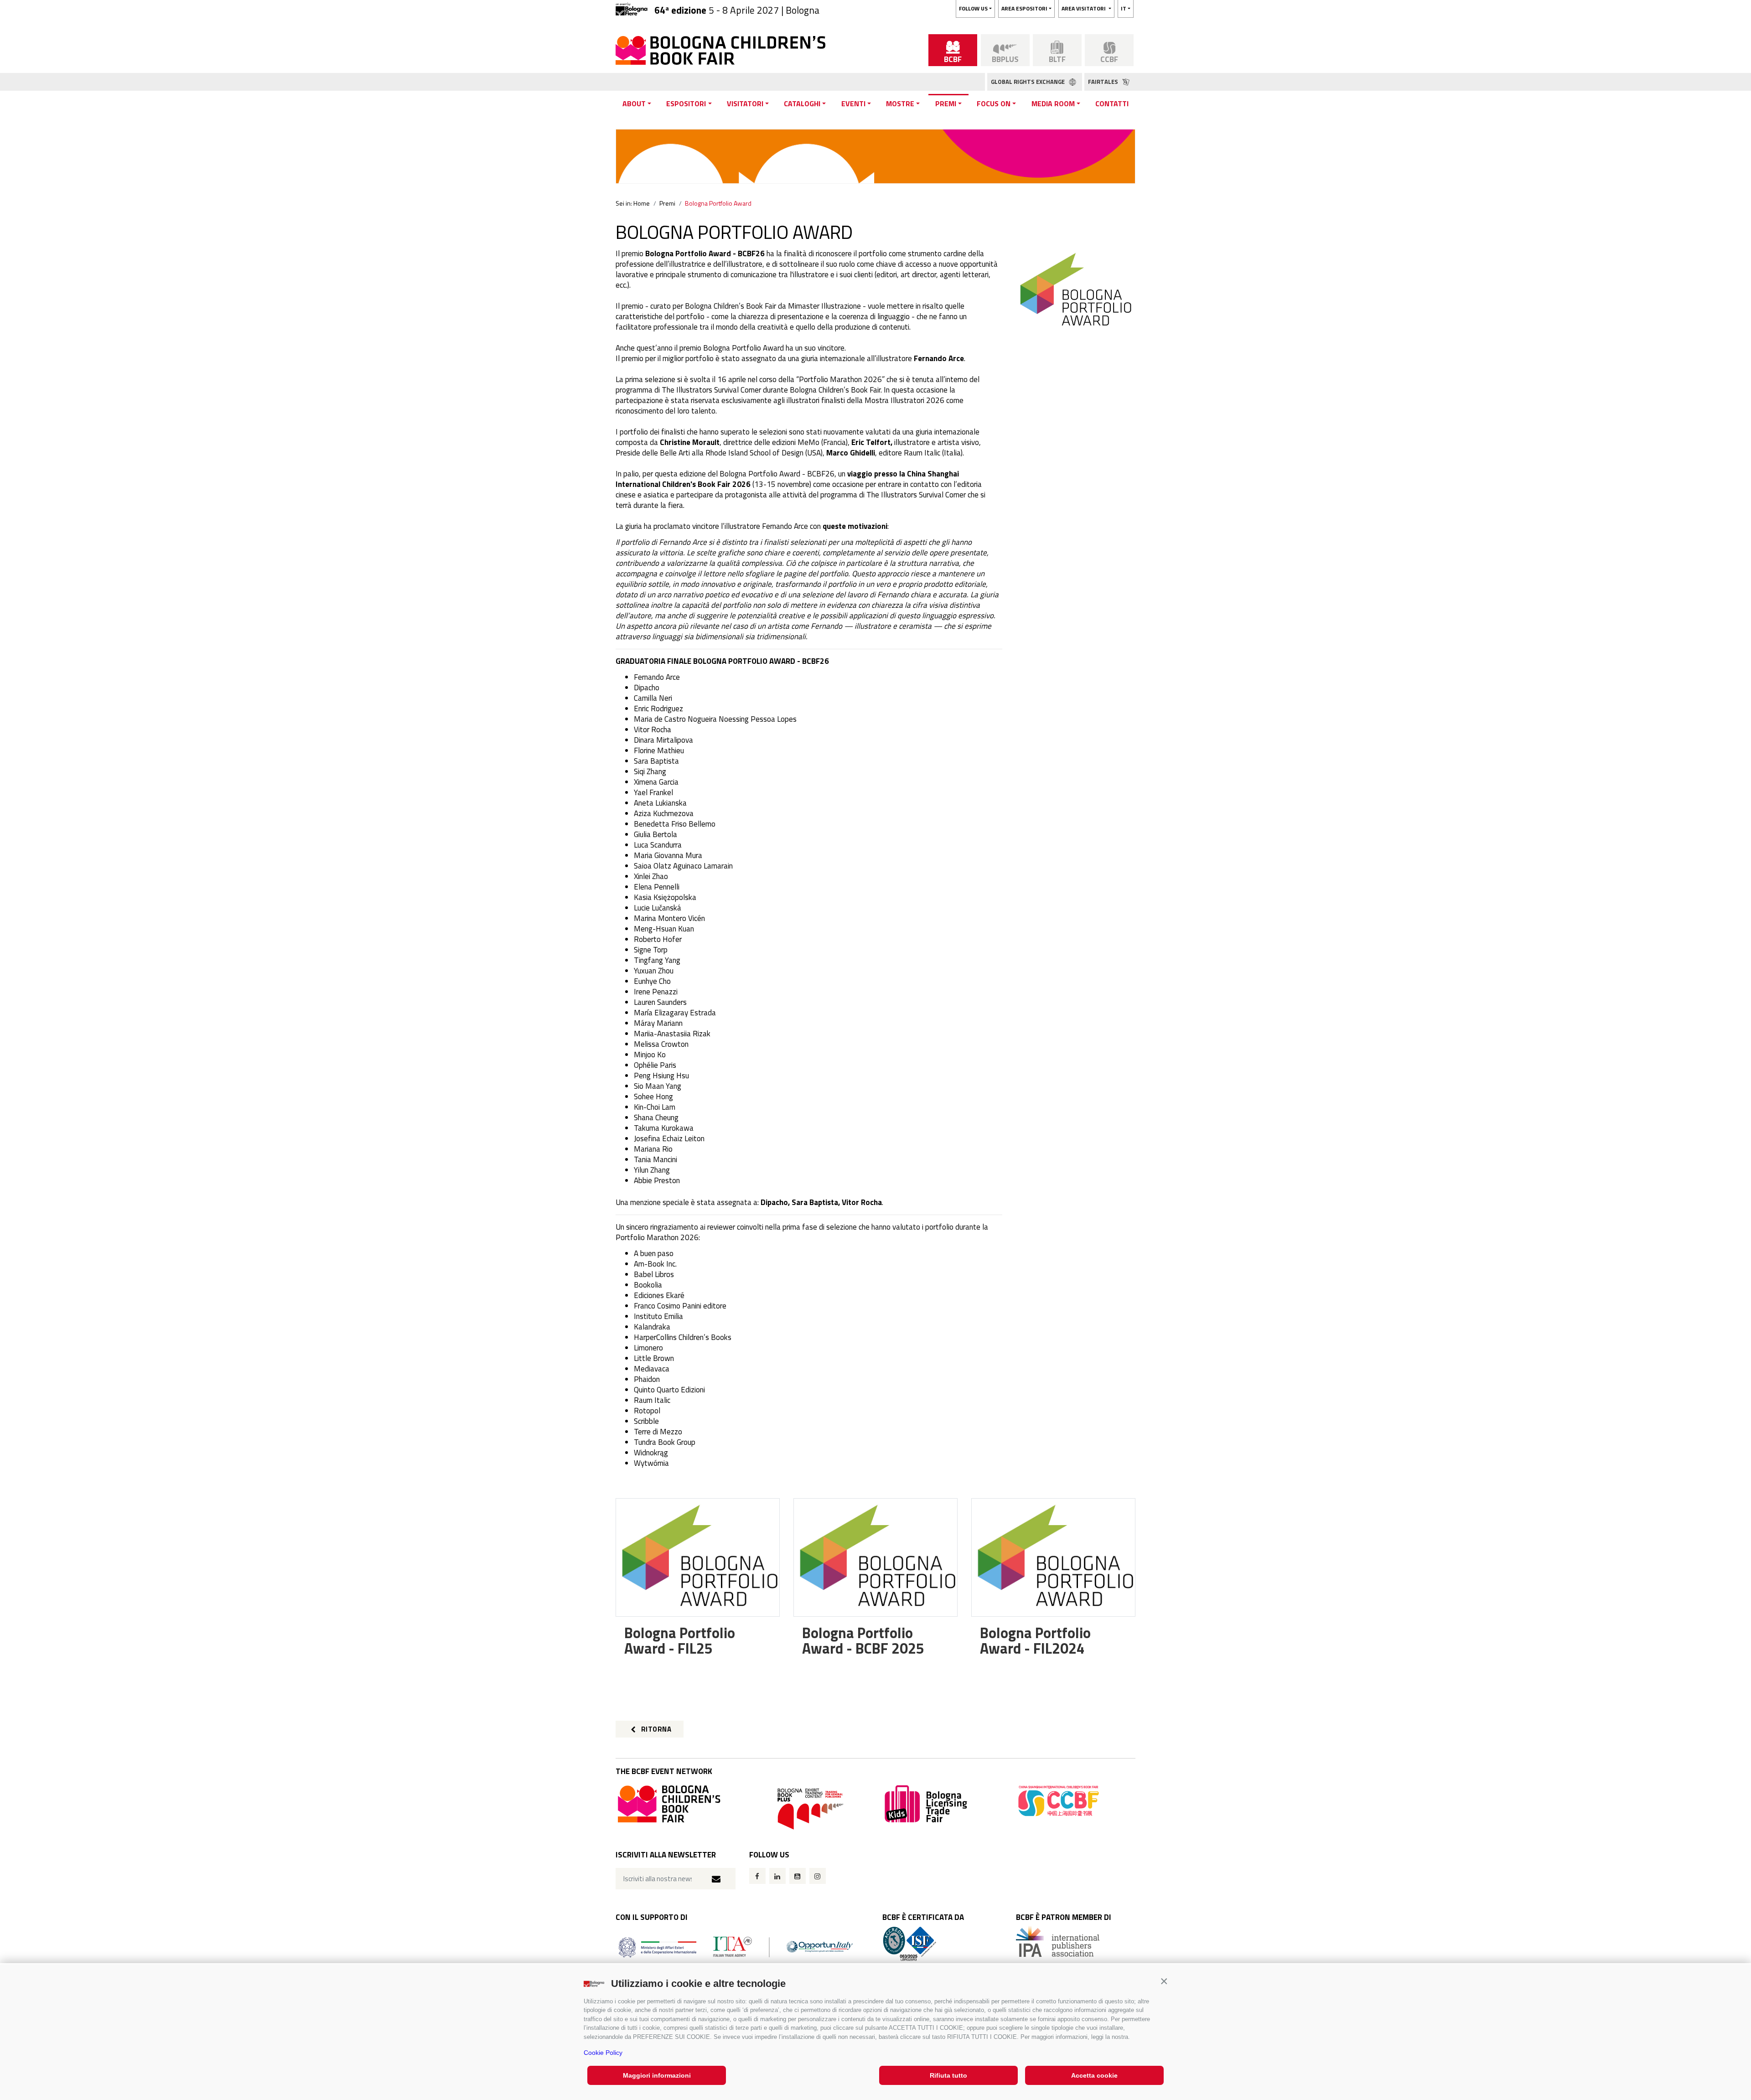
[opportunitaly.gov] (736, 1946)
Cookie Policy (603, 2053)
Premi (946, 103)
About (634, 103)
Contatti (1112, 103)
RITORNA (655, 1729)
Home (642, 203)
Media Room (1053, 103)
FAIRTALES (1104, 82)
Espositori (686, 103)
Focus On (994, 103)
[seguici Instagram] (818, 1876)
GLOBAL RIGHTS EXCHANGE (1028, 82)
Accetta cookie (1094, 2075)
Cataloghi (802, 103)
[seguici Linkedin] (777, 1876)
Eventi (853, 103)
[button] (1164, 1981)
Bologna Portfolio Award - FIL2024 (1035, 1640)
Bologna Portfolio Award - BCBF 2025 (863, 1640)
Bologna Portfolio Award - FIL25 (680, 1640)
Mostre (900, 103)
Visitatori (745, 103)
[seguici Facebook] (757, 1876)
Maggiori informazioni (657, 2075)
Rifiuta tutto (948, 2075)
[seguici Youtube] (798, 1876)
